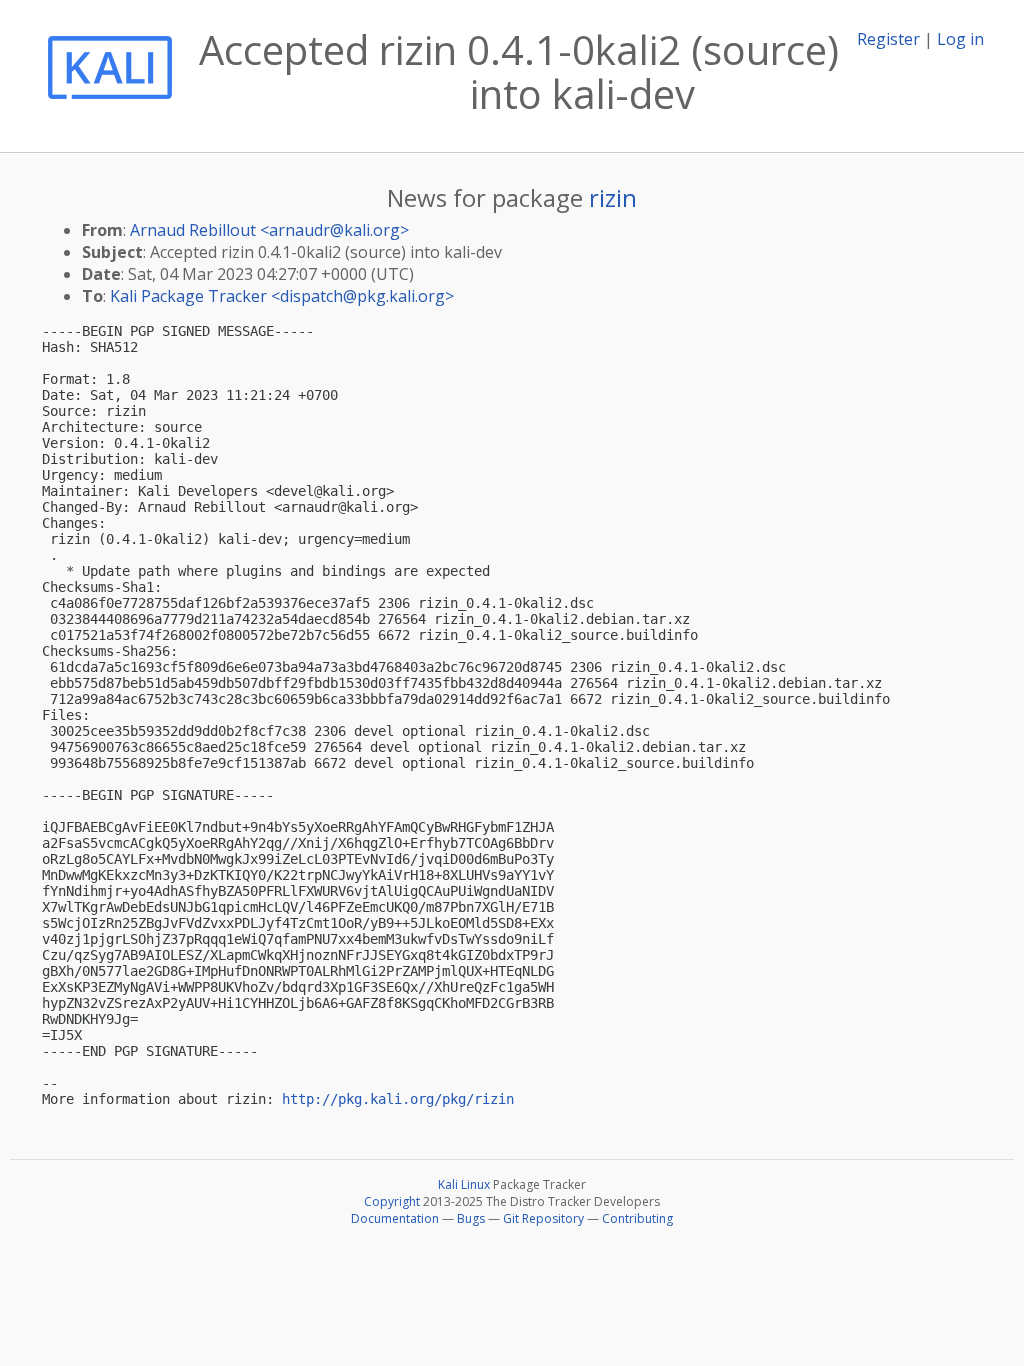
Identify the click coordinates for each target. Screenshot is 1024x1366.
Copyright (392, 1201)
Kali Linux (464, 1184)
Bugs (471, 1218)
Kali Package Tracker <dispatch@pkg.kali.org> (282, 296)
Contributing (637, 1218)
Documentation (395, 1218)
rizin (613, 197)
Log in (960, 39)
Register (888, 39)
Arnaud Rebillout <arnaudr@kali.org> (269, 230)
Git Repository (543, 1218)
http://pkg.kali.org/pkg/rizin (398, 1099)
